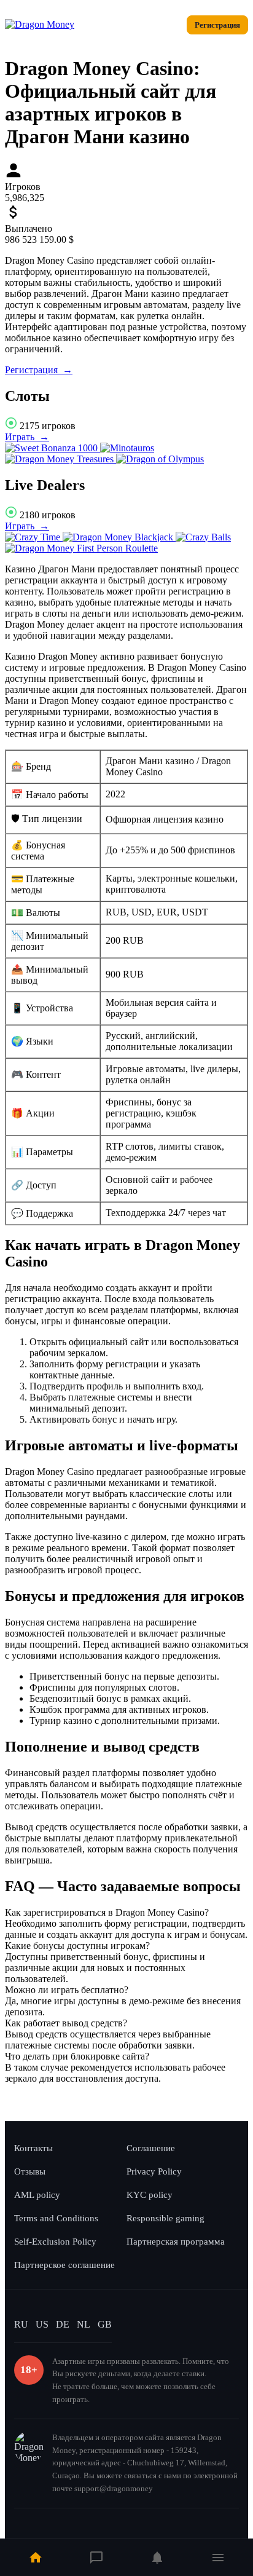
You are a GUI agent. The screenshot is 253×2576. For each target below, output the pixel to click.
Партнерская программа (176, 2242)
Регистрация (217, 25)
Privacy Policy (154, 2171)
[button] (126, 1913)
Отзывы (30, 2171)
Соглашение (151, 2148)
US (42, 2324)
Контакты (33, 2148)
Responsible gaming (165, 2218)
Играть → (27, 437)
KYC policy (150, 2195)
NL (84, 2324)
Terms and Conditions (56, 2218)
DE (63, 2324)
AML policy (37, 2195)
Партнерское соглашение (64, 2265)
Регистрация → (39, 370)
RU (21, 2324)
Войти (163, 25)
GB (105, 2324)
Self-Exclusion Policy (55, 2242)
